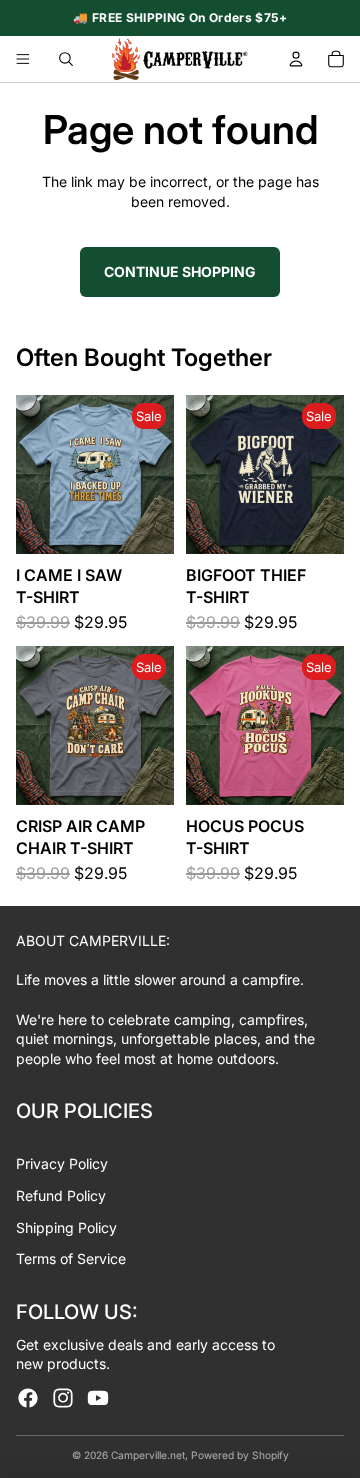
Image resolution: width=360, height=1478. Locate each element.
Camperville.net (148, 1455)
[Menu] (23, 59)
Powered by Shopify (240, 1455)
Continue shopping (180, 271)
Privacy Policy (62, 1163)
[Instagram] (63, 1398)
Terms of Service (71, 1258)
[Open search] (66, 59)
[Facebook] (28, 1398)
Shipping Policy (66, 1227)
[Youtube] (98, 1398)
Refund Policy (61, 1195)
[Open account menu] (296, 59)
